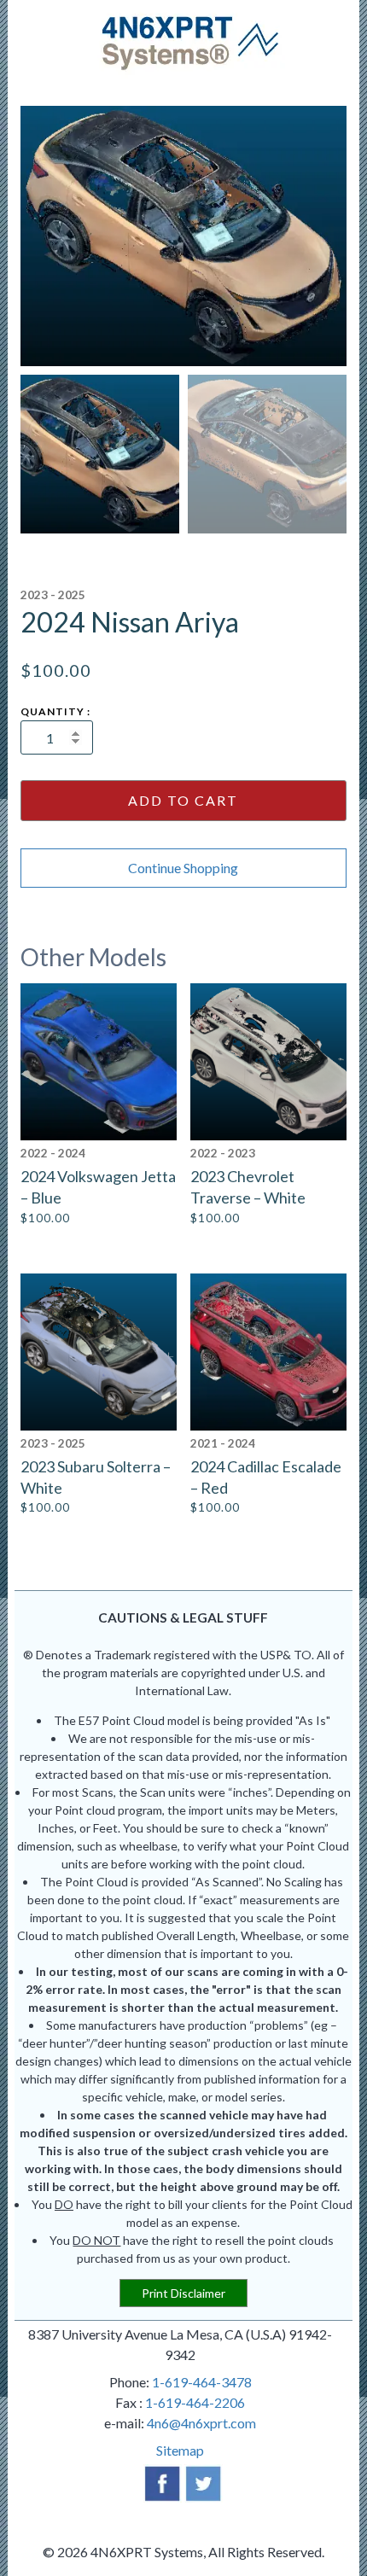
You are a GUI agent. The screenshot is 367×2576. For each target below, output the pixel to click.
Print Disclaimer (183, 2293)
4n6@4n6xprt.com (201, 2423)
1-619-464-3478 (202, 2382)
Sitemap (180, 2450)
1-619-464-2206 (195, 2402)
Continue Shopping (183, 868)
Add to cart (183, 800)
